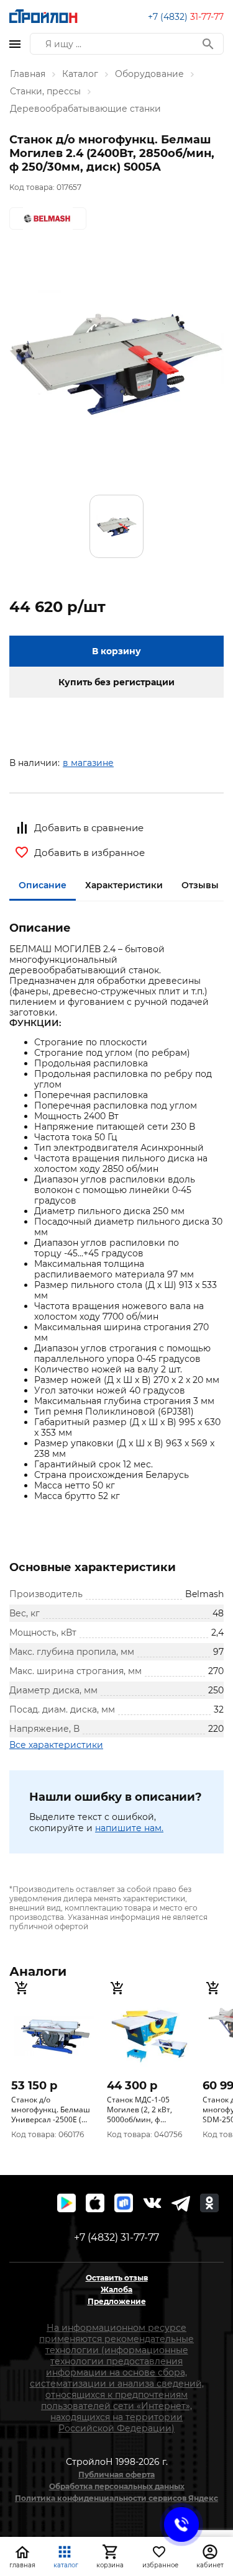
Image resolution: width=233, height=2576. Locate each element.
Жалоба (116, 2290)
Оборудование (149, 74)
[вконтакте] (152, 2203)
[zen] (181, 2203)
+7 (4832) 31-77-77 (116, 2237)
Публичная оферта (116, 2475)
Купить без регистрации (116, 682)
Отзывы (200, 885)
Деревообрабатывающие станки (85, 109)
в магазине (88, 763)
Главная (28, 74)
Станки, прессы (45, 91)
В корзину (116, 651)
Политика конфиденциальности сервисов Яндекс (116, 2498)
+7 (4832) (186, 17)
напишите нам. (129, 1828)
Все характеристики (56, 1745)
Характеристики (124, 885)
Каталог (80, 74)
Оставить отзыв (117, 2278)
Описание (43, 885)
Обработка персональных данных (117, 2486)
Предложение (117, 2301)
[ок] (209, 2203)
